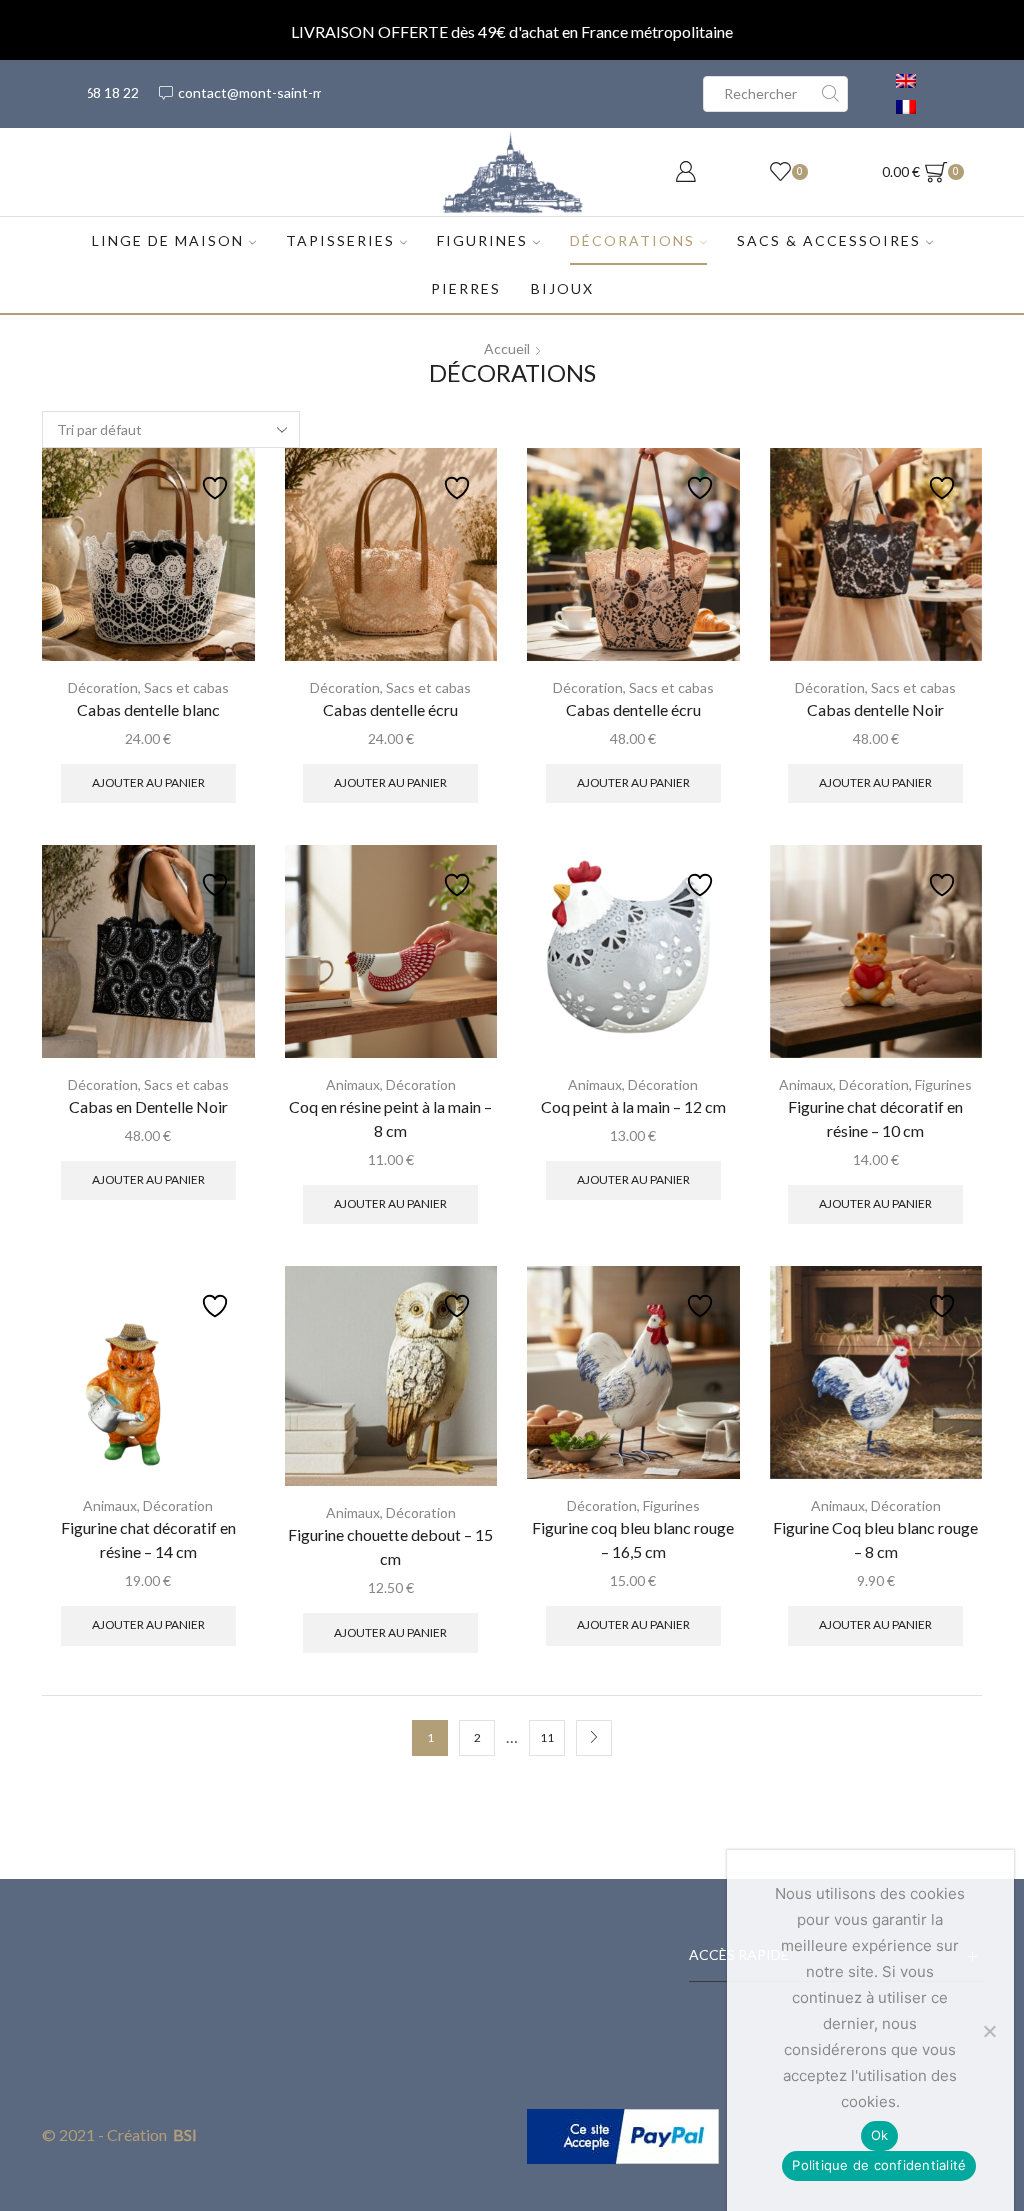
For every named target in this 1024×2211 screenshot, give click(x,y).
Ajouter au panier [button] (148, 782)
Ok (880, 2135)
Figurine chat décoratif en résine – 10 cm (875, 1118)
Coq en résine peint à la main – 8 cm (390, 1118)
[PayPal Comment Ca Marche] (623, 2134)
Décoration (103, 687)
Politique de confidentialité (879, 2165)
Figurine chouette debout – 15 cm (390, 1546)
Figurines (482, 240)
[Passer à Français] (906, 107)
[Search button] (830, 94)
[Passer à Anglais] (906, 81)
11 (547, 1737)
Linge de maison (168, 240)
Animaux (353, 1084)
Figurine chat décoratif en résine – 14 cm (148, 1539)
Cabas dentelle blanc (148, 709)
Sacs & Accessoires (829, 240)
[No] (989, 2031)
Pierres (466, 288)
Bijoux (562, 288)
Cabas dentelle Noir (875, 709)
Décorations (632, 240)
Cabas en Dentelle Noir (148, 1106)
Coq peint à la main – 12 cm (633, 1106)
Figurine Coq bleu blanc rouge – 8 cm (875, 1539)
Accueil (507, 348)
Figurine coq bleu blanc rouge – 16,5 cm (633, 1539)
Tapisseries (340, 240)
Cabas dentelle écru (390, 709)
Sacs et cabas (186, 687)
